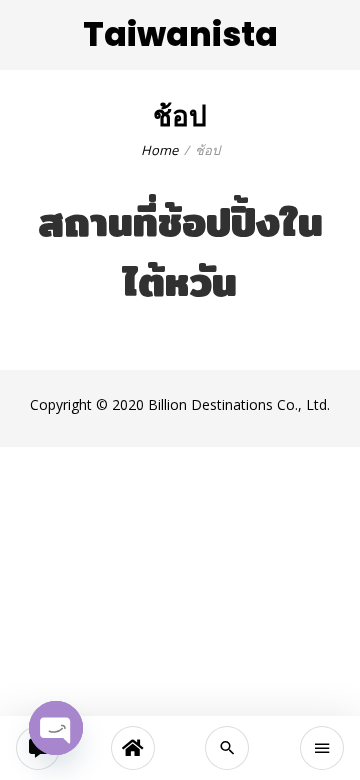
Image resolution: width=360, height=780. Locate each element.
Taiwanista (180, 34)
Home (159, 150)
